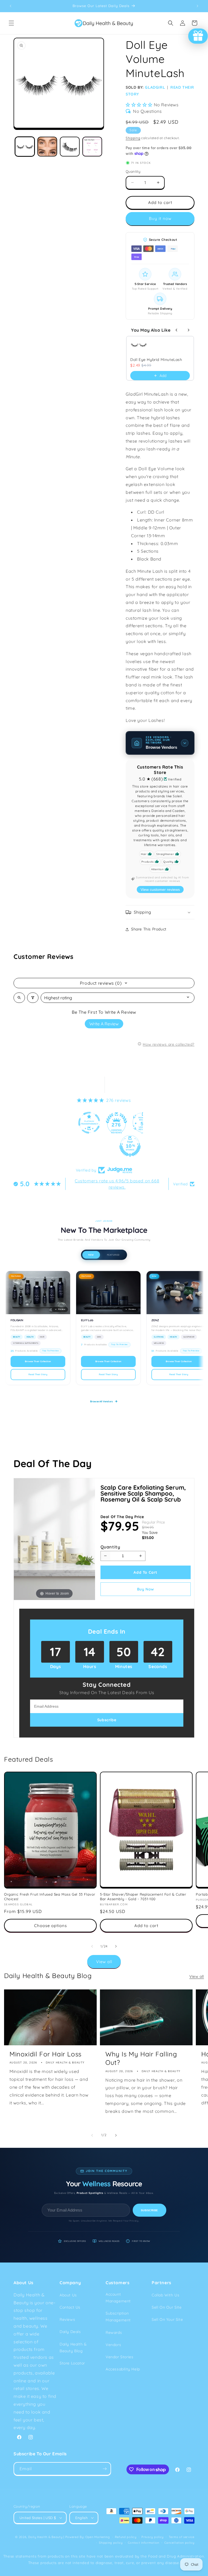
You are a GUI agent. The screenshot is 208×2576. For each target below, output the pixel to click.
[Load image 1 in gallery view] (25, 147)
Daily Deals (70, 2332)
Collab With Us (165, 2295)
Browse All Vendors (101, 1401)
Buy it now (160, 218)
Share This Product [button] (149, 929)
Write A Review (104, 1024)
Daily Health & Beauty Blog (73, 2348)
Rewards (114, 2332)
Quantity (110, 1547)
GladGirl (155, 87)
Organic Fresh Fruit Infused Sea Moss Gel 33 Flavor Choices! (50, 1897)
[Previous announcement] (11, 6)
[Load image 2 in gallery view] (47, 147)
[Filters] (33, 998)
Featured (113, 1255)
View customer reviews (160, 889)
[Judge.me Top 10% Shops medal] (104, 1146)
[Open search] (19, 998)
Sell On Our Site (167, 2307)
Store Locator (72, 2363)
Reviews (67, 2319)
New (91, 1255)
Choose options (51, 1926)
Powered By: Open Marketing (88, 2537)
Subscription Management (118, 2317)
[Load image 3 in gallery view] (70, 147)
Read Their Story (38, 1374)
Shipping (133, 138)
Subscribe (149, 2210)
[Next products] (188, 330)
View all (104, 1962)
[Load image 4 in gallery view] (92, 147)
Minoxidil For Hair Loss (45, 2054)
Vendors (113, 2345)
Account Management (118, 2298)
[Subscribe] (105, 2469)
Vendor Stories (119, 2357)
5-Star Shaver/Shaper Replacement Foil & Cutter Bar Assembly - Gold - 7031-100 (143, 1897)
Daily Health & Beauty (45, 2537)
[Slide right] (116, 1946)
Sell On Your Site (167, 2319)
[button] (11, 23)
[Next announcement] (197, 6)
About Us (68, 2295)
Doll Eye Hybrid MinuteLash (156, 360)
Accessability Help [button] (123, 2369)
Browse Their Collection (38, 1361)
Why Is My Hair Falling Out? (141, 2058)
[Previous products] (177, 330)
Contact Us (70, 2307)
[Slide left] (92, 1946)
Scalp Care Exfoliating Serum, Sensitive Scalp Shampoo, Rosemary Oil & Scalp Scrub (143, 1493)
